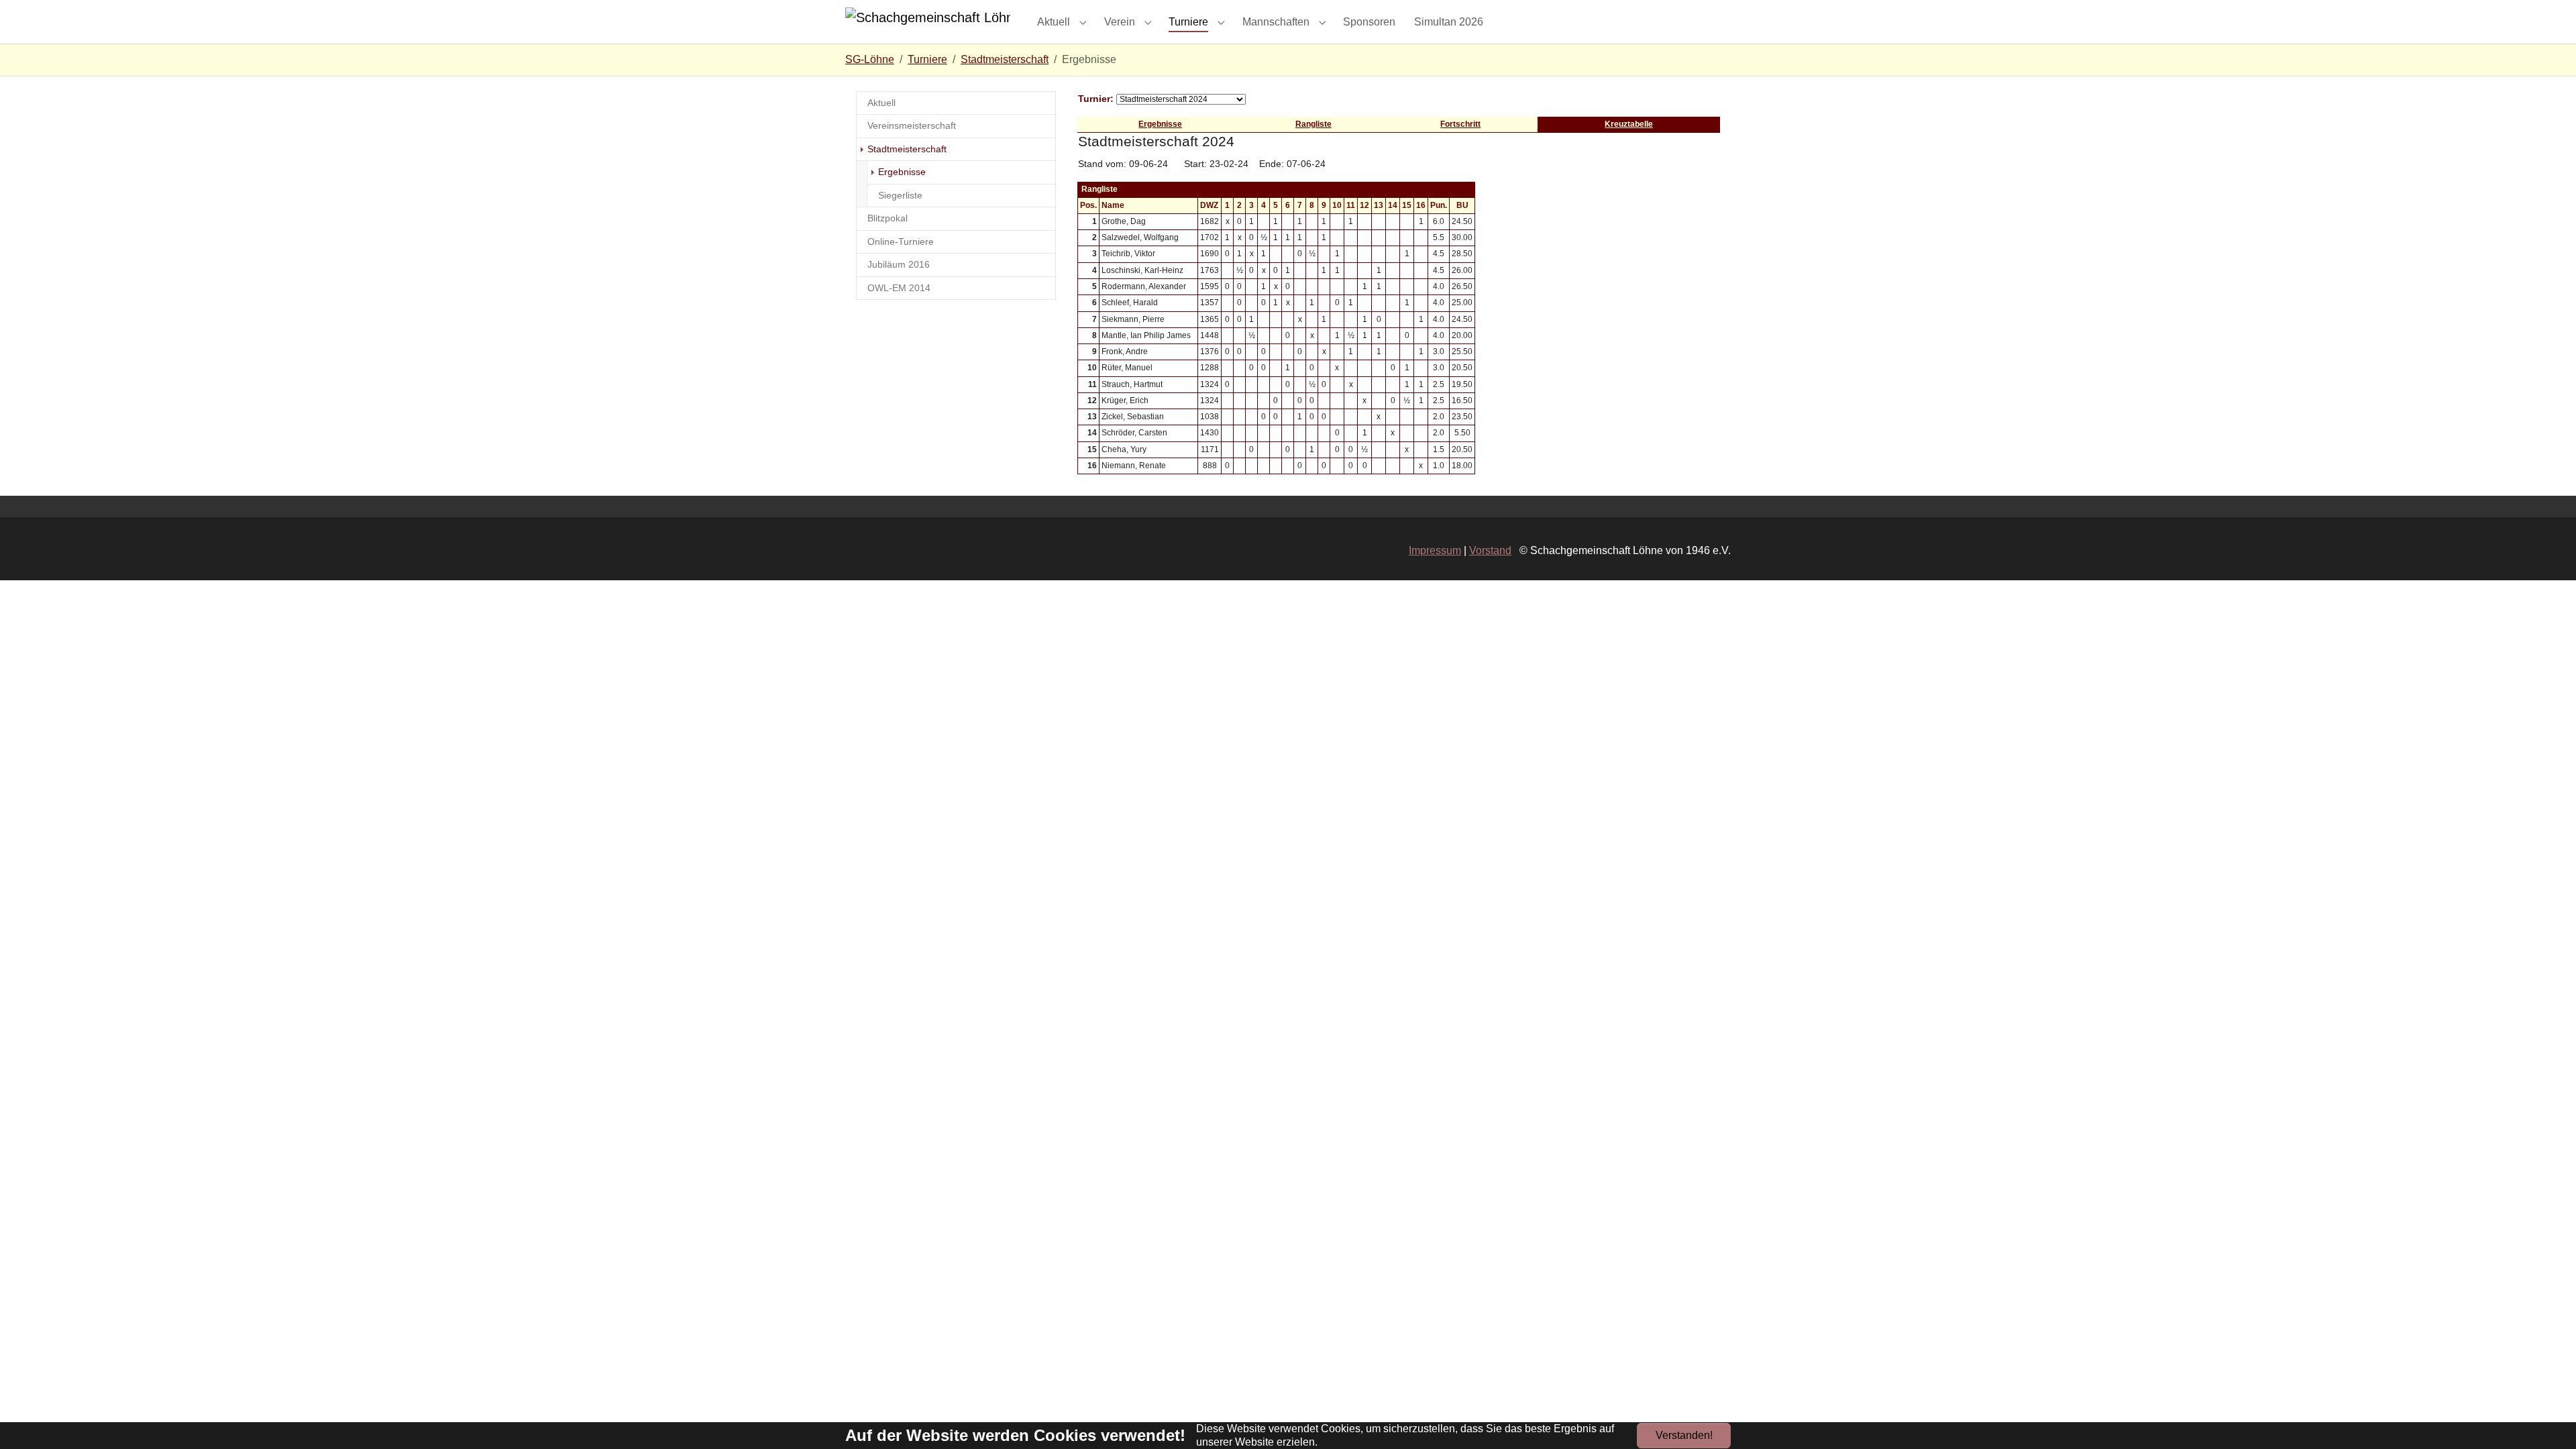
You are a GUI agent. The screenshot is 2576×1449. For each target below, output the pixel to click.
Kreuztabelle (1629, 124)
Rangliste (1313, 124)
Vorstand (1490, 550)
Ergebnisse (1160, 124)
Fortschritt (1460, 124)
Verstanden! (1684, 1435)
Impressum (1435, 550)
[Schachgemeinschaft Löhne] (928, 22)
